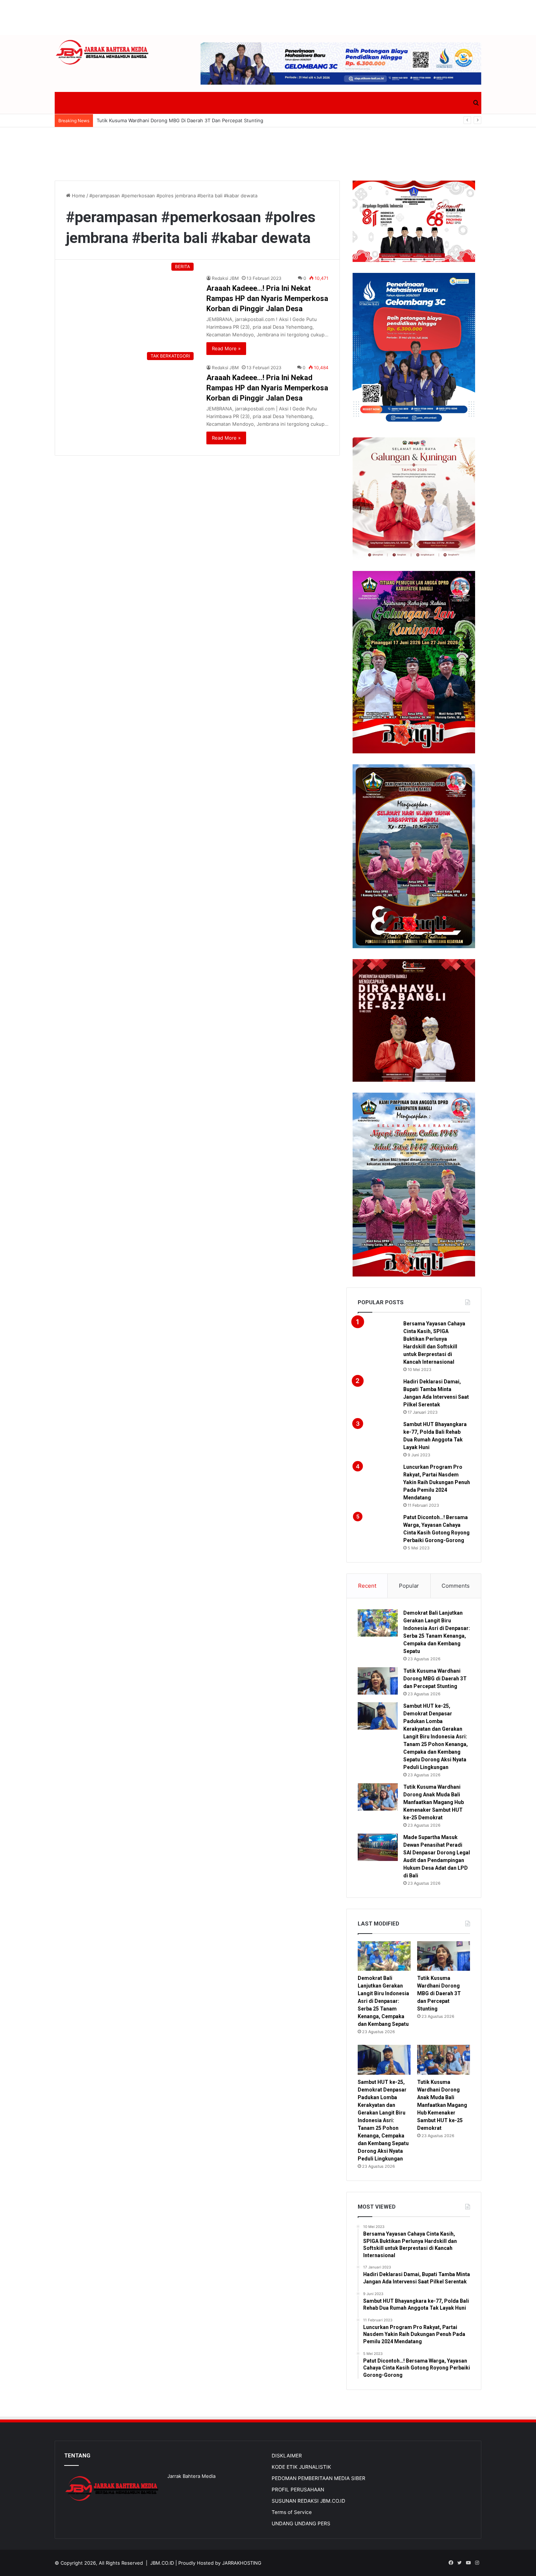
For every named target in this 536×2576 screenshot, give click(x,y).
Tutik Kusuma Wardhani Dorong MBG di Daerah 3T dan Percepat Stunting (435, 1679)
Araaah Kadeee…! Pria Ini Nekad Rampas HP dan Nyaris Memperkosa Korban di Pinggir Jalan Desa (267, 388)
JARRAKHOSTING (242, 2563)
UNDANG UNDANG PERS (301, 2523)
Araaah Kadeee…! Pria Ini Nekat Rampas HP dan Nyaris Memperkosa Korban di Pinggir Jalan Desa (267, 298)
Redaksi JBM (225, 278)
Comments (456, 1586)
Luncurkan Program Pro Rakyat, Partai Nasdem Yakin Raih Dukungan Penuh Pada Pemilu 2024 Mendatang (437, 1482)
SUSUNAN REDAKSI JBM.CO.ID (308, 2501)
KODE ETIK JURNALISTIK (301, 2467)
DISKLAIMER (287, 2456)
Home (78, 196)
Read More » (226, 348)
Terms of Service (292, 2512)
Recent (367, 1586)
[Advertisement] (268, 16)
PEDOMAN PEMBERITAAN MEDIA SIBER (319, 2478)
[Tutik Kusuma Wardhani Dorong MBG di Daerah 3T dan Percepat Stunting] (378, 1681)
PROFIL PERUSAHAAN (298, 2490)
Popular (409, 1586)
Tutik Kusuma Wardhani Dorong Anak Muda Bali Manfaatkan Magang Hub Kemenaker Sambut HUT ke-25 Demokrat (434, 1802)
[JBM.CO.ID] (103, 52)
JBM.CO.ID (162, 2563)
